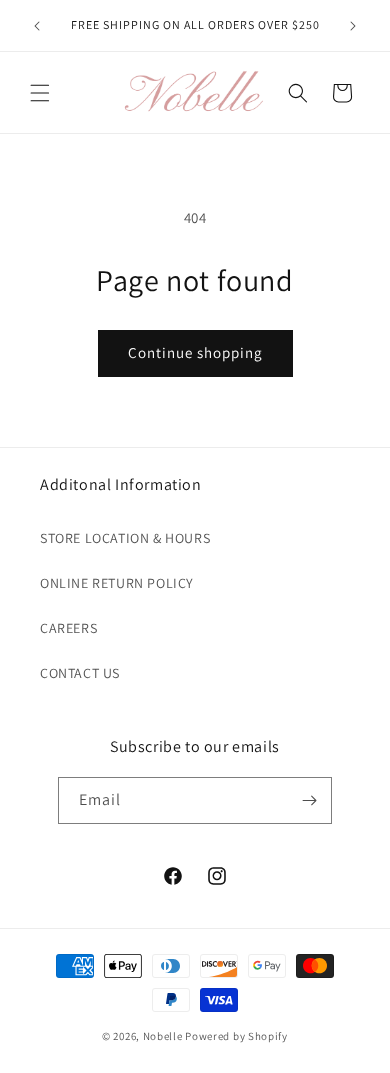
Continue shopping (195, 352)
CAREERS (68, 628)
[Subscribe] (309, 800)
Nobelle (163, 1036)
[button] (40, 93)
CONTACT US (80, 673)
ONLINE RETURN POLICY (117, 583)
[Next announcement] (353, 26)
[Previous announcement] (37, 26)
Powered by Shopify (236, 1036)
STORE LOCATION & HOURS (125, 538)
